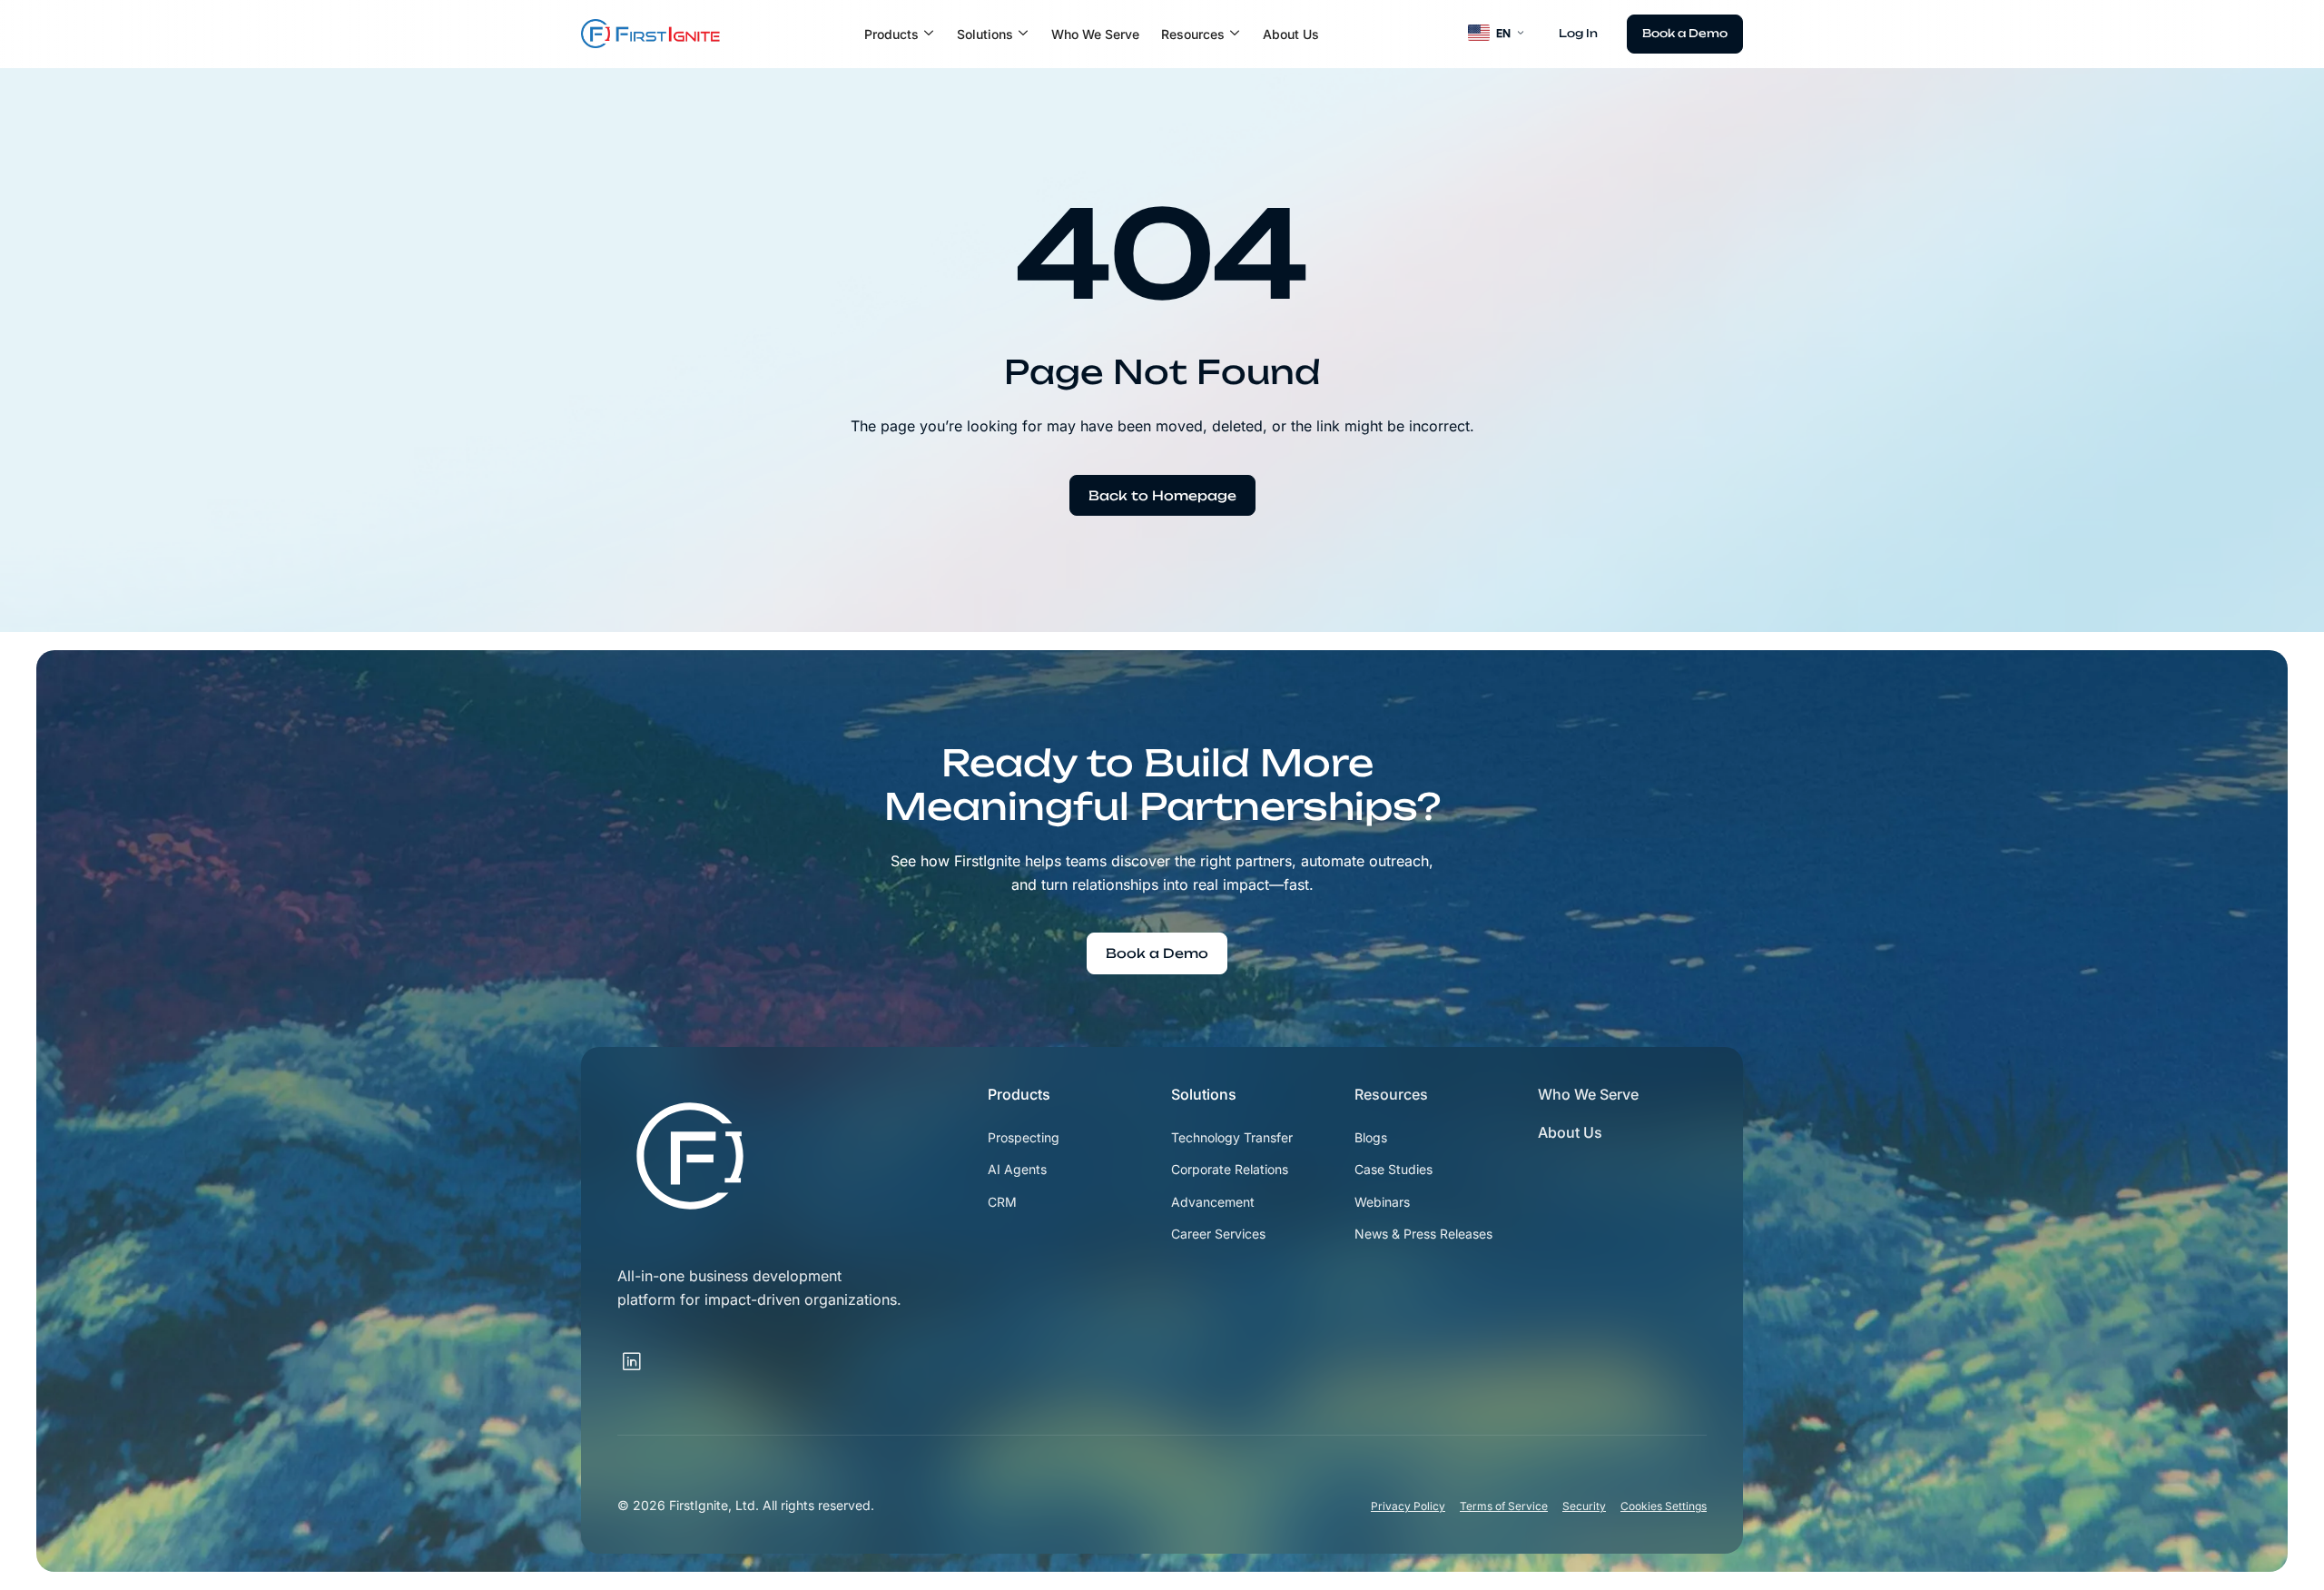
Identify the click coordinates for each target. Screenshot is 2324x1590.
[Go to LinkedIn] (657, 1351)
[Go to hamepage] (650, 34)
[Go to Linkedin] (632, 1362)
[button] (900, 35)
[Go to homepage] (690, 1156)
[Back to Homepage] (1162, 496)
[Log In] (1578, 34)
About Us (1291, 34)
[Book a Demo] (1685, 34)
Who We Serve (1095, 34)
